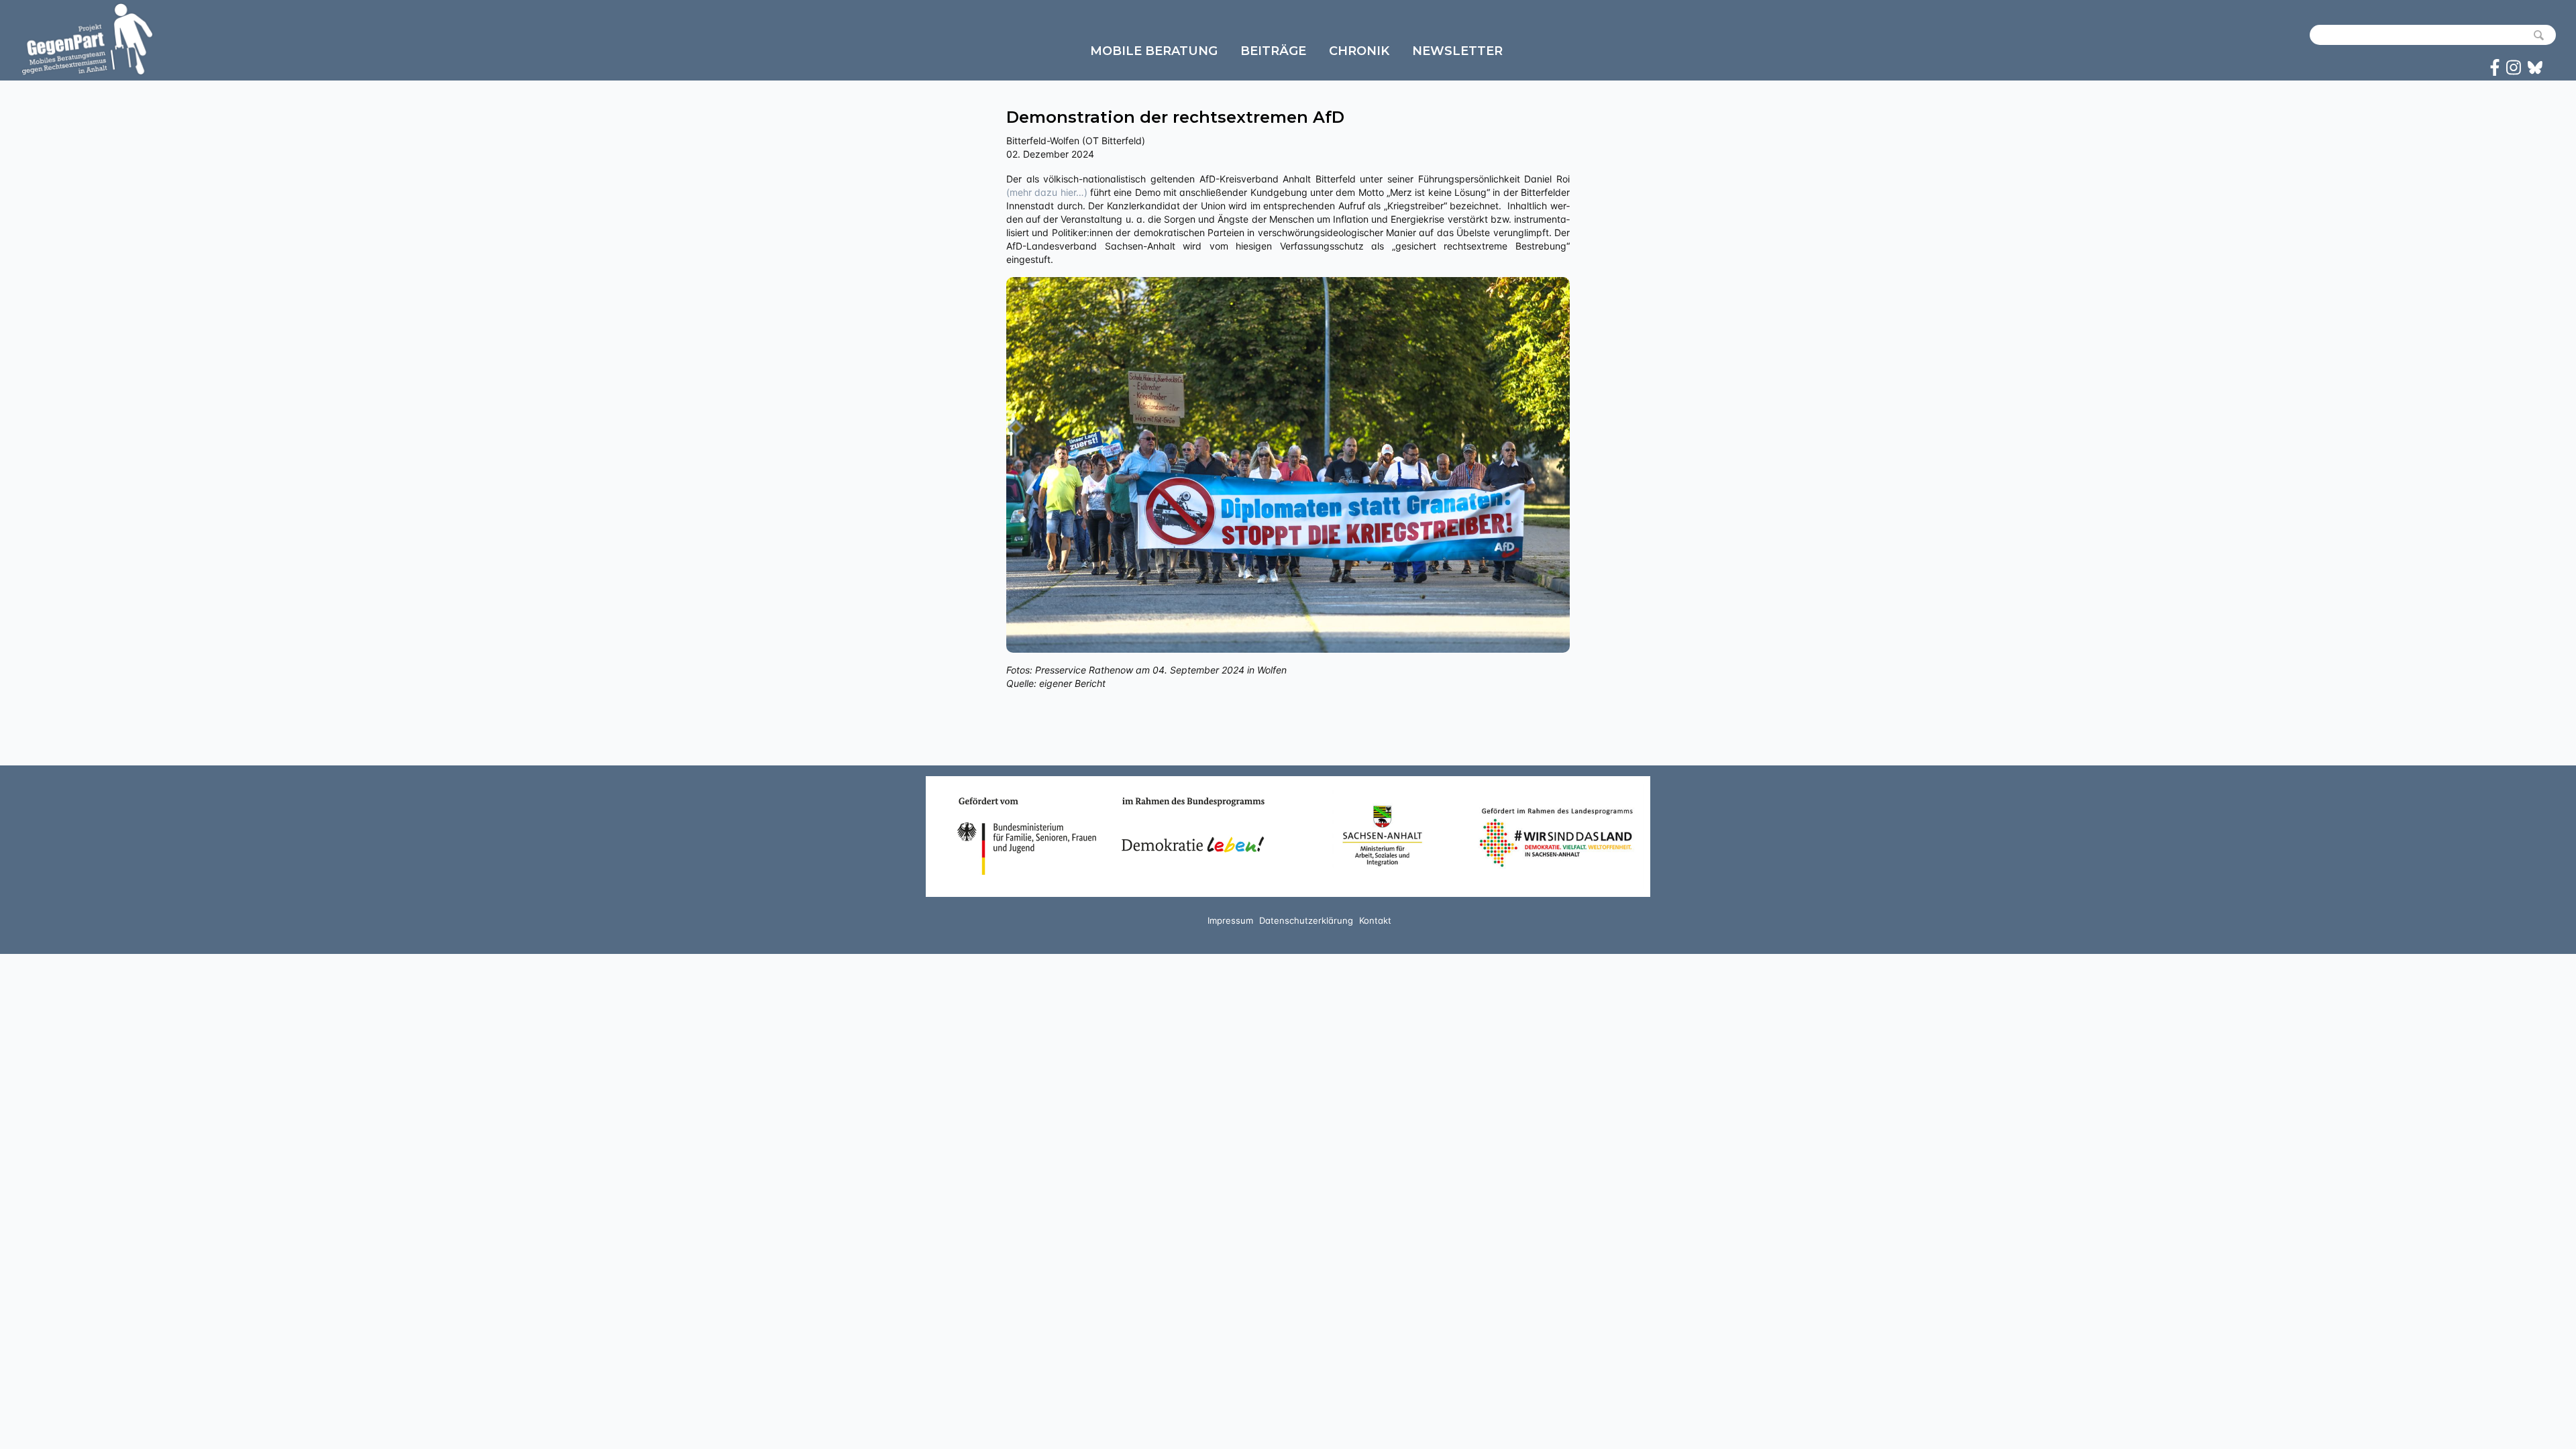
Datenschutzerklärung (1306, 920)
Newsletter (1457, 51)
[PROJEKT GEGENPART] (87, 39)
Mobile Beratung (1154, 51)
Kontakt (1375, 920)
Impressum (1230, 920)
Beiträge (1273, 51)
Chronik (1359, 51)
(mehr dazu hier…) (1047, 192)
